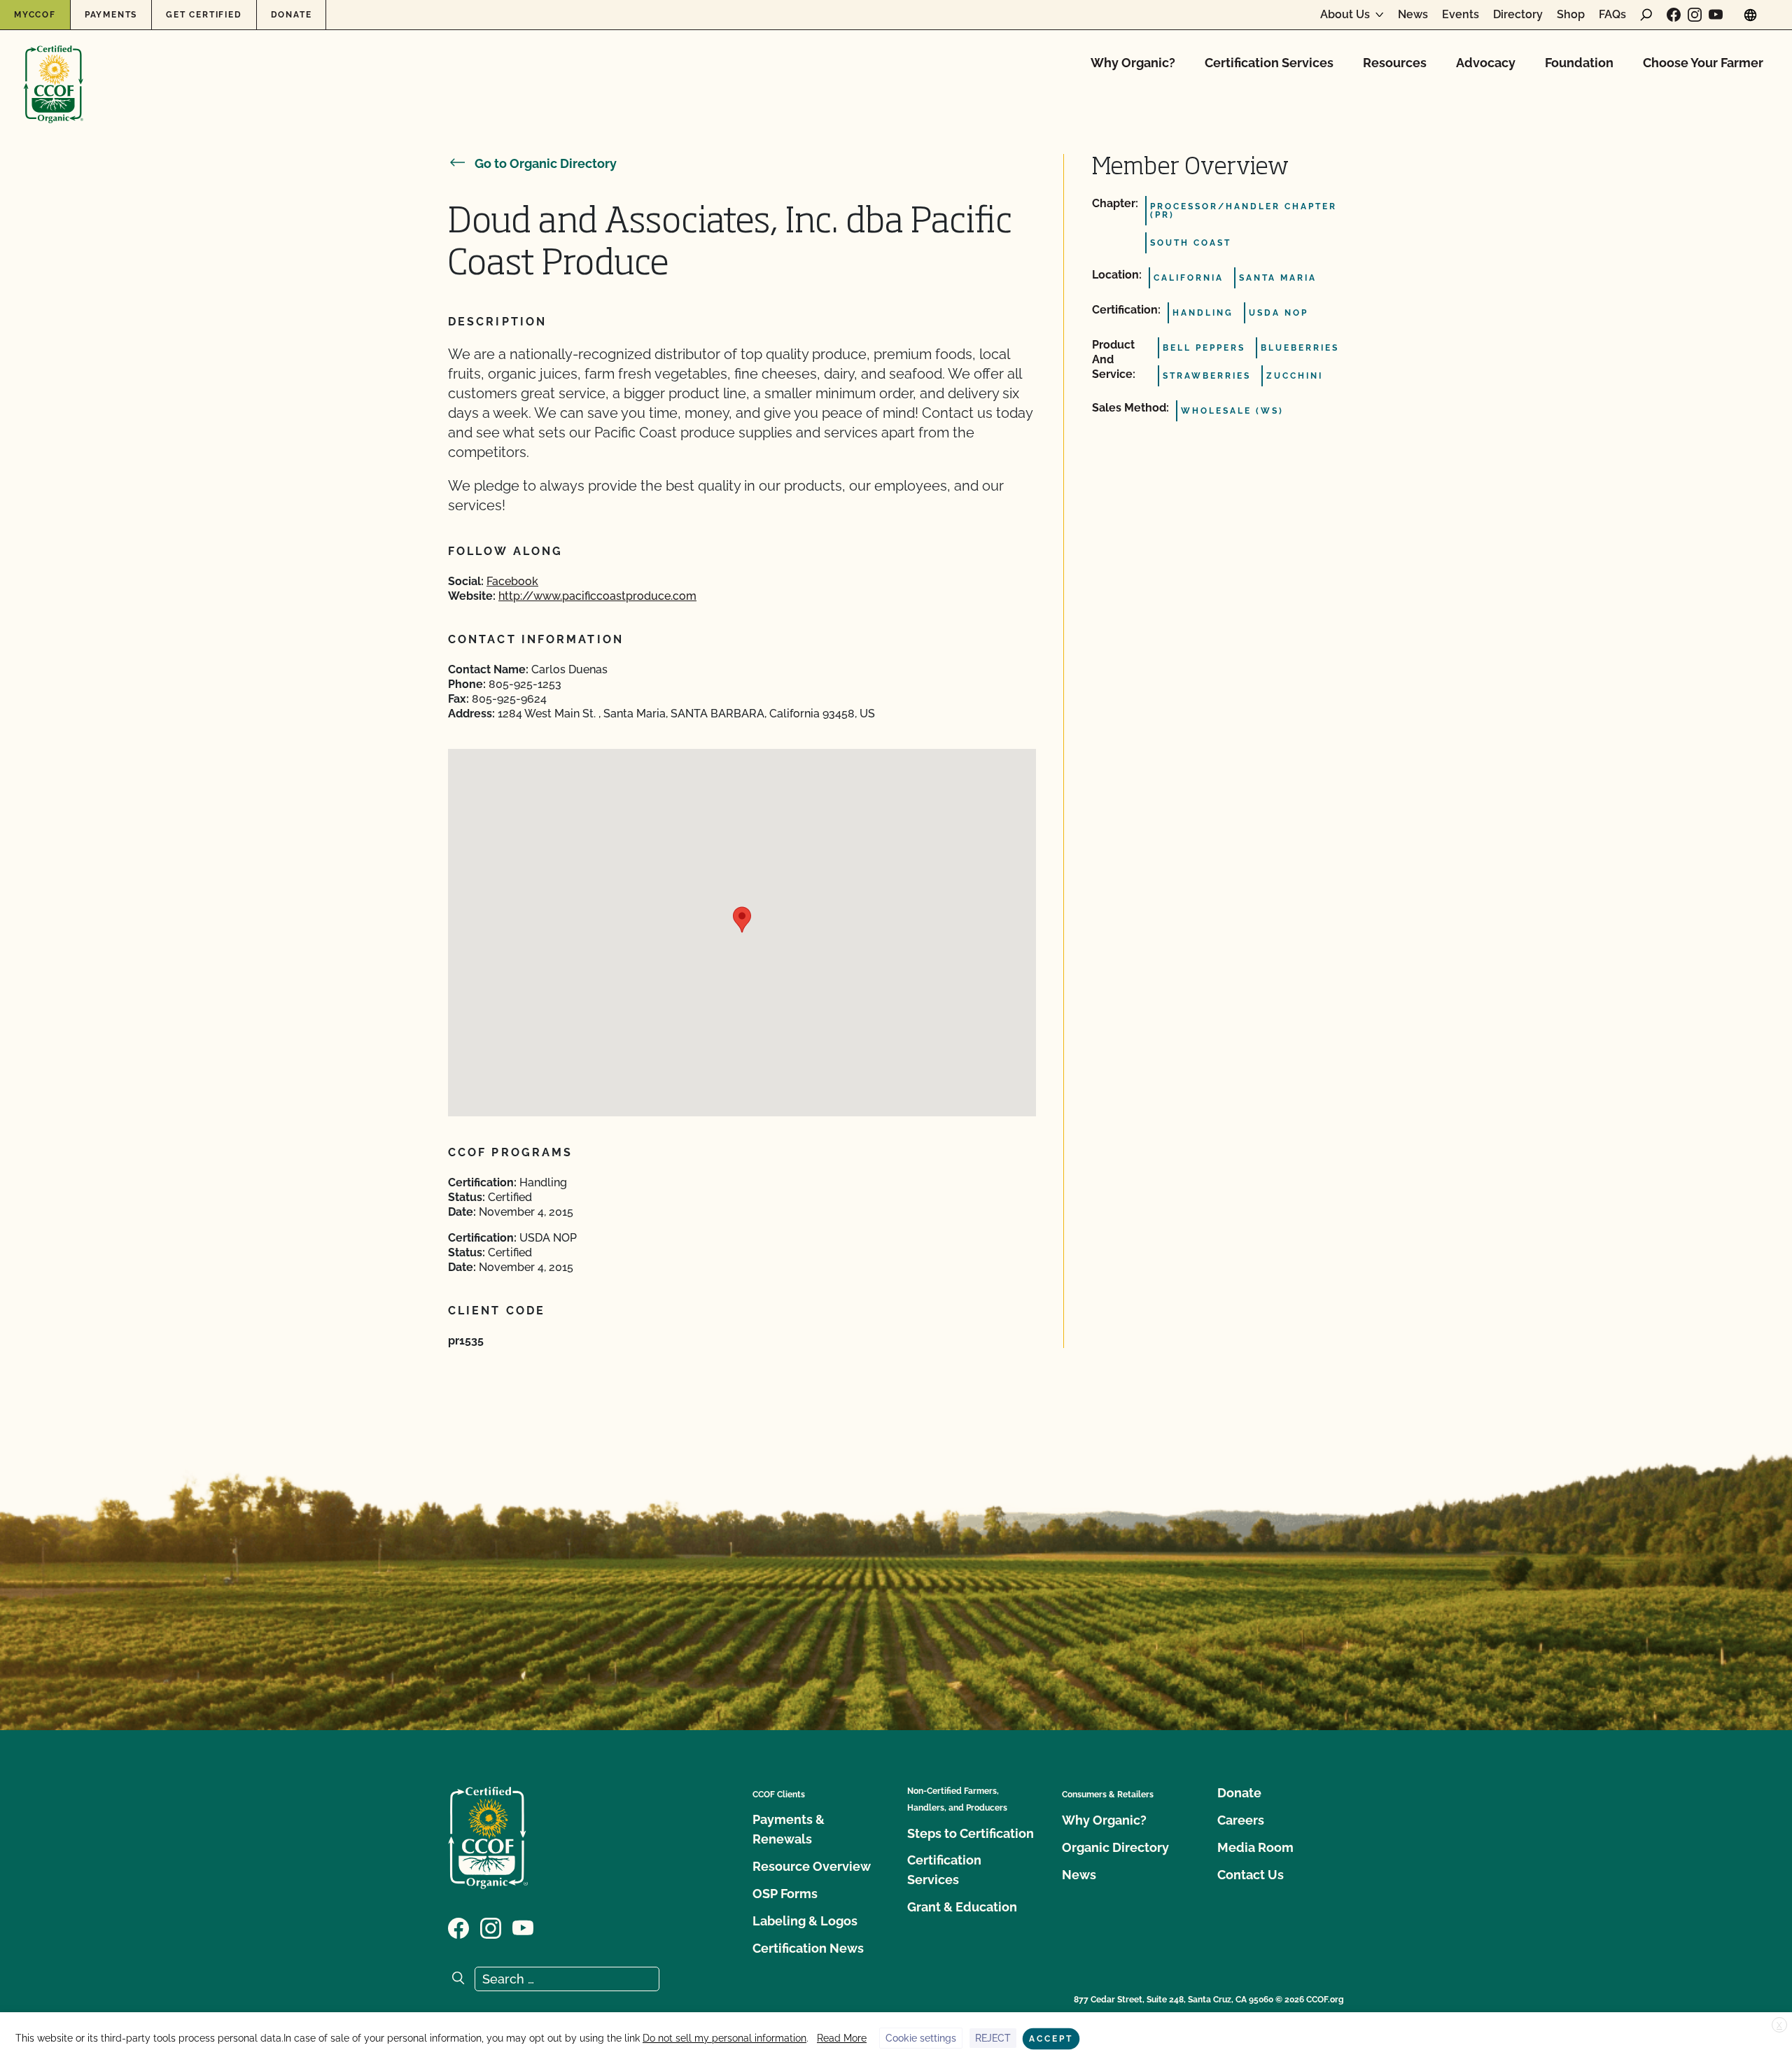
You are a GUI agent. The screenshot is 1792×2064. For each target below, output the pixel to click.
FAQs (1612, 15)
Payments (111, 15)
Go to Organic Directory (546, 163)
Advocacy (1486, 63)
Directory (1518, 15)
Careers (1241, 1820)
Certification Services (1269, 63)
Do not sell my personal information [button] (724, 2038)
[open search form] (1646, 15)
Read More (842, 2038)
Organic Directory (1115, 1847)
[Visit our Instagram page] (1695, 15)
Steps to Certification (971, 1833)
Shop (1571, 15)
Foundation (1579, 63)
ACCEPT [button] (1051, 2039)
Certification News (808, 1948)
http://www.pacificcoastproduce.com (597, 596)
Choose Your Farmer (1703, 63)
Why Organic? (1133, 63)
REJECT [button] (993, 2038)
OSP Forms (785, 1894)
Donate (292, 15)
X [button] (1779, 2026)
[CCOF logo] (54, 70)
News (1413, 15)
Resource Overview (812, 1866)
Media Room (1255, 1847)
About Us (1345, 15)
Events (1461, 15)
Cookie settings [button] (921, 2038)
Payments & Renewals (789, 1829)
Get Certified (204, 15)
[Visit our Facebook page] (1674, 15)
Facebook (512, 581)
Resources (1395, 63)
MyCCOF (35, 15)
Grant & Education (962, 1907)
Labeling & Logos (805, 1921)
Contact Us (1251, 1875)
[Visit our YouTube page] (1716, 15)
